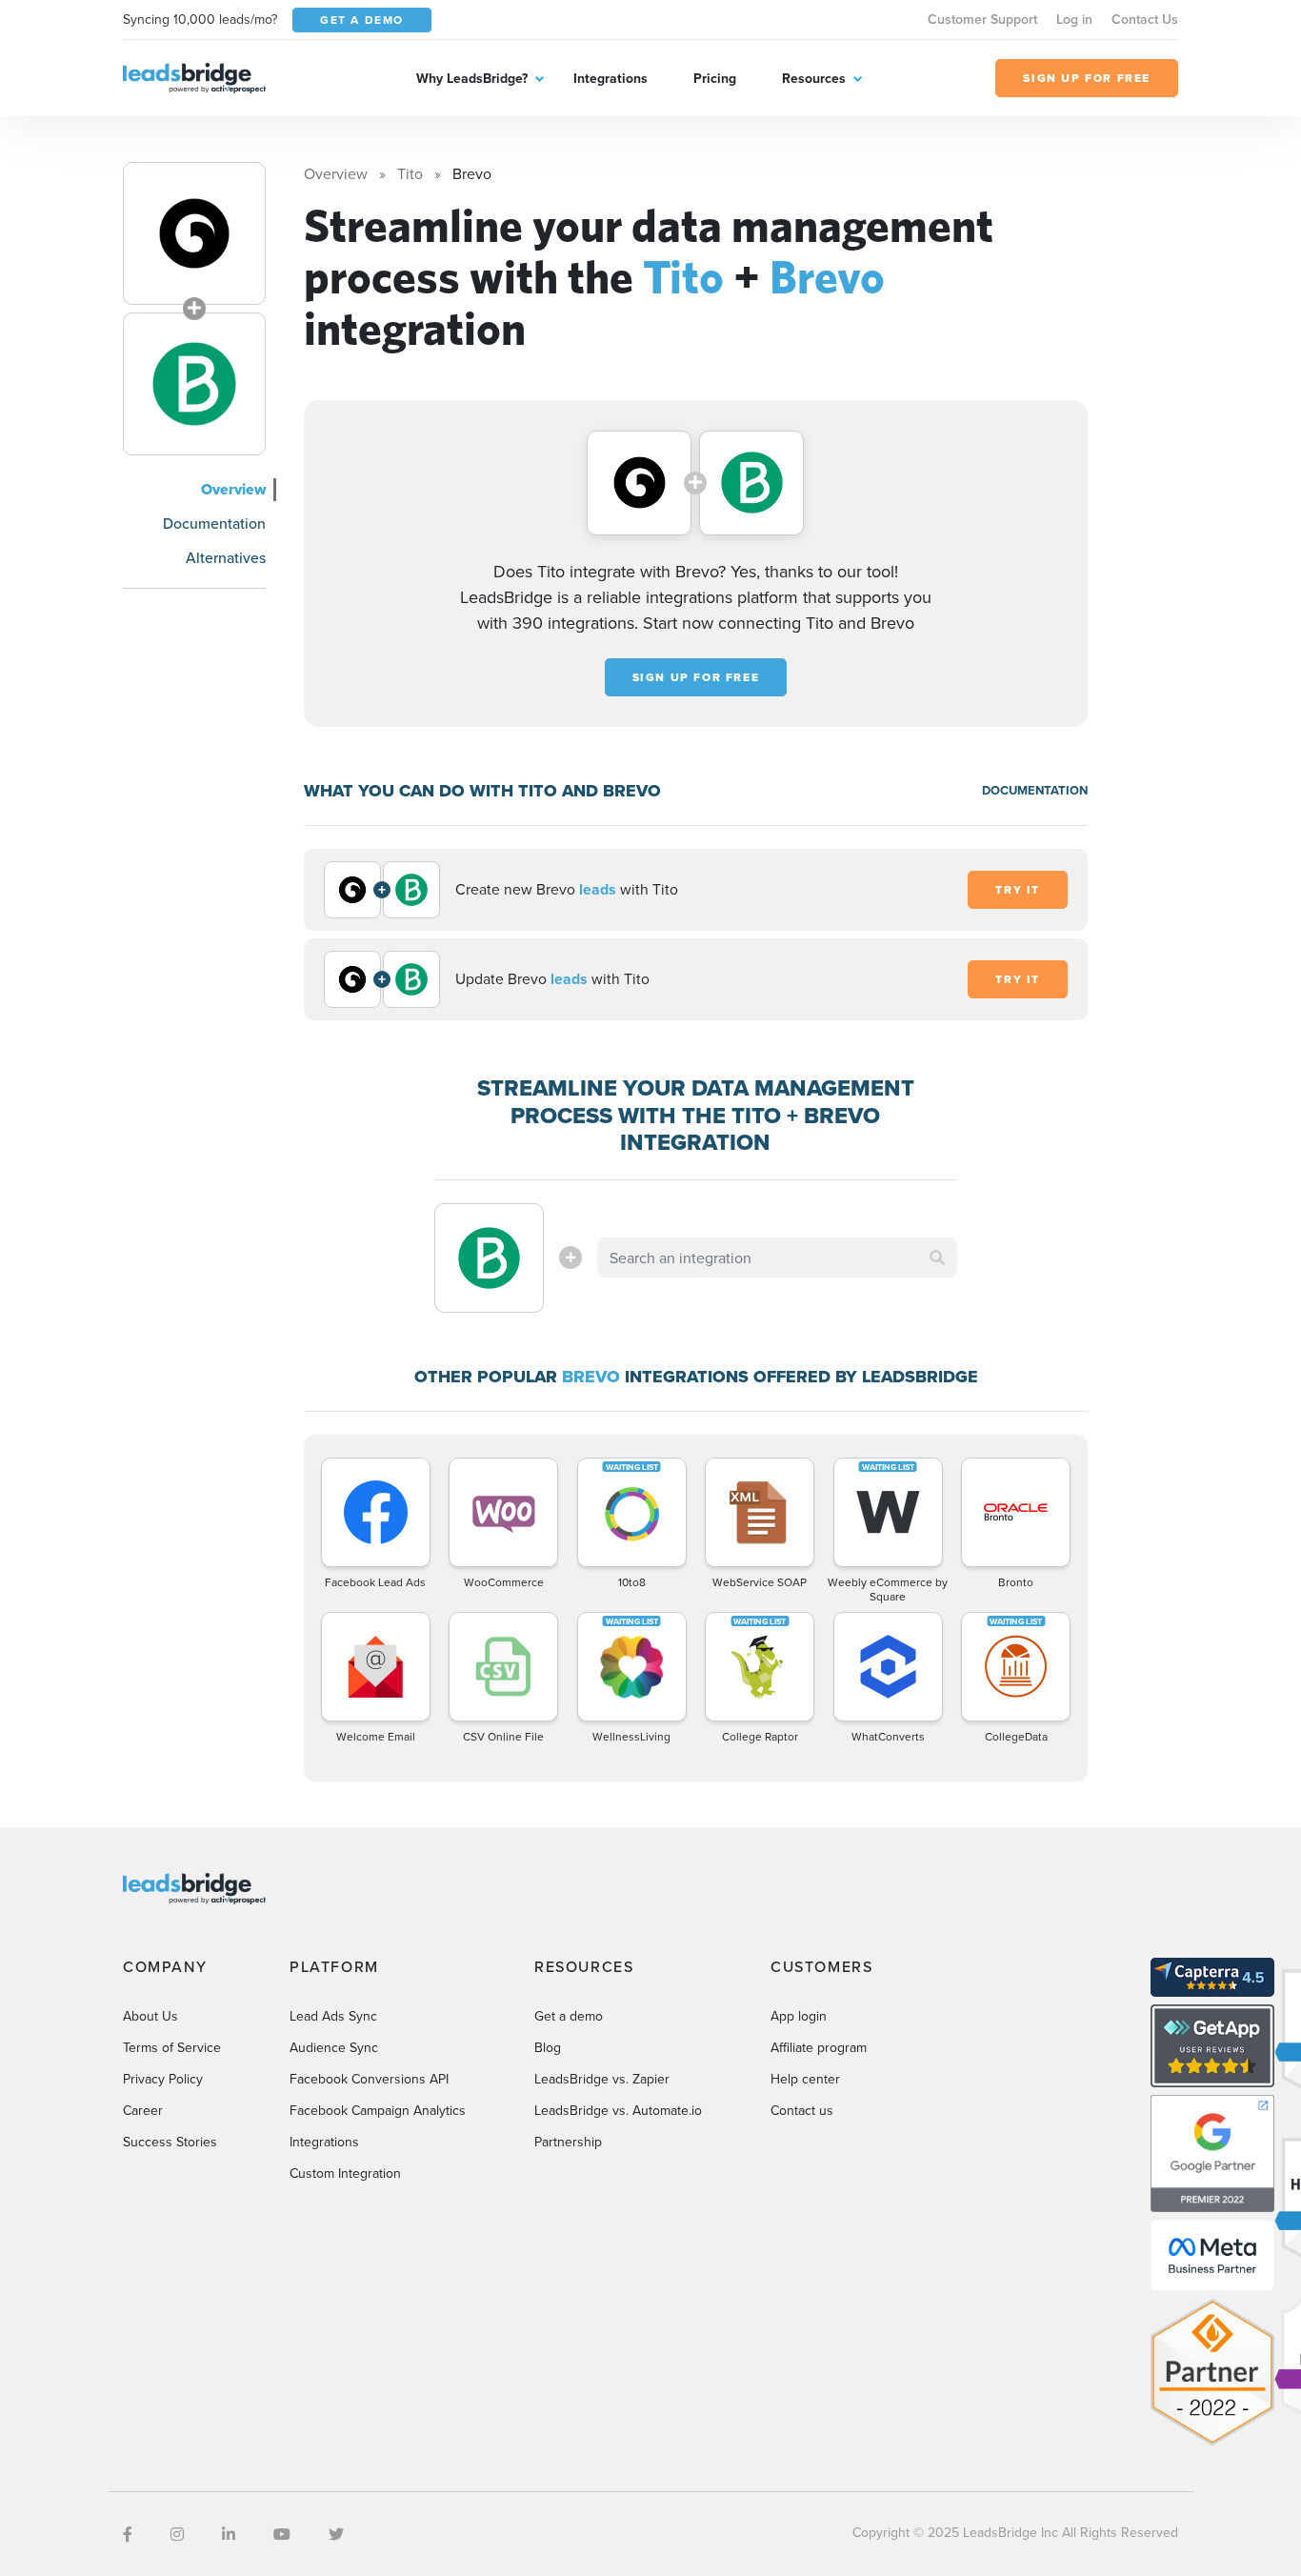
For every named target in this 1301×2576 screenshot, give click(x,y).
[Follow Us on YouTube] (282, 2534)
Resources (814, 78)
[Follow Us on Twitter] (336, 2534)
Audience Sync (334, 2047)
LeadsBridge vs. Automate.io (618, 2110)
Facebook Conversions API (369, 2079)
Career (143, 2110)
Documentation (214, 523)
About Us (150, 2016)
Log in (1074, 19)
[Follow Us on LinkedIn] (229, 2534)
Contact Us (1145, 19)
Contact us (802, 2110)
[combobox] (777, 1258)
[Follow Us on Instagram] (177, 2534)
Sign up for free (696, 677)
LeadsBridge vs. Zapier (602, 2079)
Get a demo (569, 2016)
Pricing (715, 78)
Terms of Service (172, 2047)
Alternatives (226, 557)
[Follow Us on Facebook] (128, 2534)
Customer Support (982, 19)
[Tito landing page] (194, 233)
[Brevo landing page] (194, 384)
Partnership (568, 2142)
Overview (233, 489)
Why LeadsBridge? (472, 78)
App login (799, 2016)
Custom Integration (345, 2173)
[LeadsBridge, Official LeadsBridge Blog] (194, 76)
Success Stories (170, 2142)
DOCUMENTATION (1035, 790)
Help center (805, 2079)
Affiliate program (819, 2047)
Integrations (610, 78)
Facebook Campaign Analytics (378, 2110)
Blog (548, 2047)
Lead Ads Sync (333, 2016)
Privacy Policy (163, 2079)
